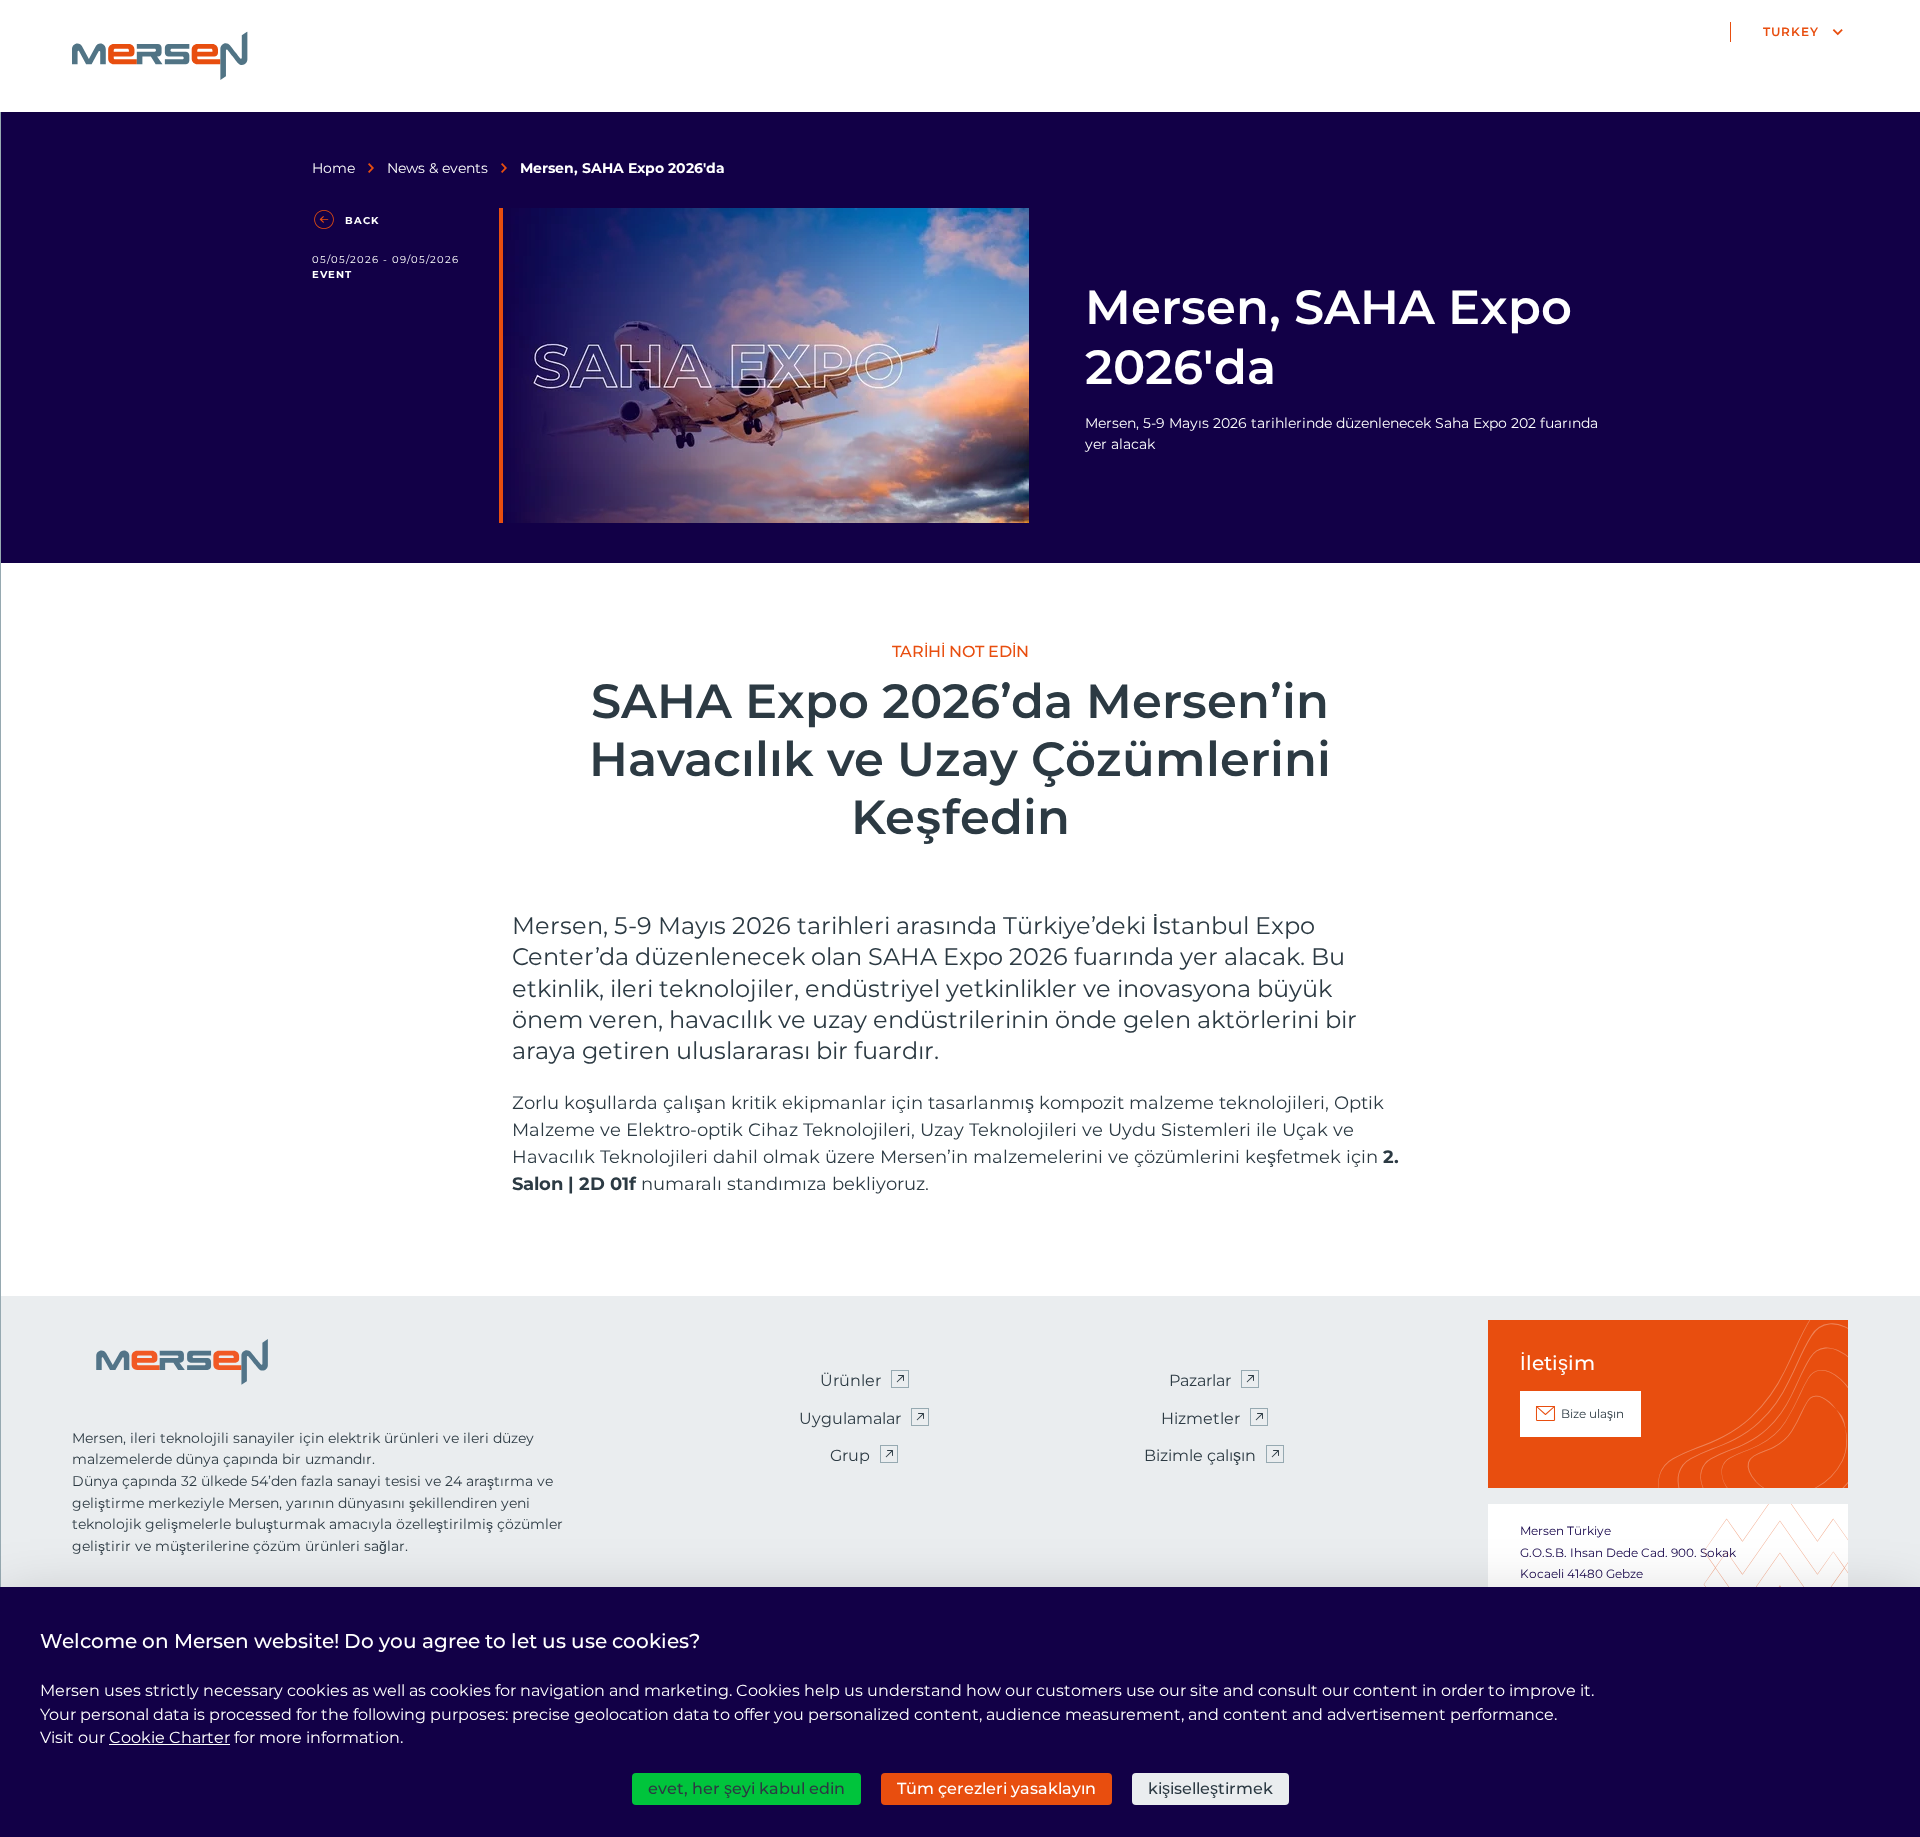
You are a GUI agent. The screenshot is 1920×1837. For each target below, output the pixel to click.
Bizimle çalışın (1200, 1455)
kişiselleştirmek (1210, 1788)
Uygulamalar (850, 1418)
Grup (850, 1455)
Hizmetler (1200, 1418)
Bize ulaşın (1592, 1413)
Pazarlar (1200, 1380)
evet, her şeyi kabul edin (746, 1788)
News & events (437, 168)
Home (333, 168)
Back (362, 220)
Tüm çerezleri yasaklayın (996, 1788)
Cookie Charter (169, 1737)
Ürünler (850, 1380)
